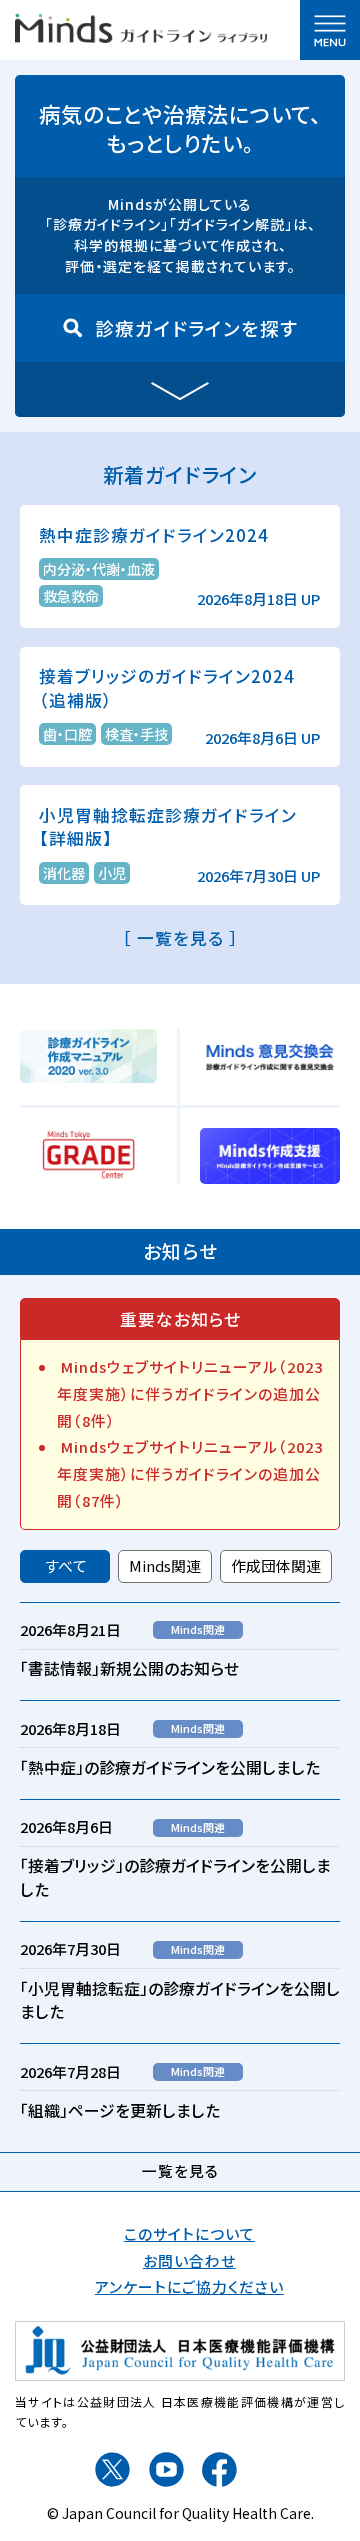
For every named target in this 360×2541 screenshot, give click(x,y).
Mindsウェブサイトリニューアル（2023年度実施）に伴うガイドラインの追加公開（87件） (190, 1473)
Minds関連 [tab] (165, 1565)
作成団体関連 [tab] (276, 1565)
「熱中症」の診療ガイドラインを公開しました (170, 1767)
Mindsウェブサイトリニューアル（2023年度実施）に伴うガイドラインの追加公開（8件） (190, 1393)
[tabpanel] (180, 1872)
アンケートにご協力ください (189, 2286)
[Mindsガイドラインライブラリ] (141, 25)
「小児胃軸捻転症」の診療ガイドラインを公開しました (180, 2000)
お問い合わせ (189, 2260)
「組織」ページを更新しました (120, 2110)
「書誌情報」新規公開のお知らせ (129, 1668)
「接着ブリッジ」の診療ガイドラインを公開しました (175, 1877)
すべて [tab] (65, 1565)
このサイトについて (189, 2233)
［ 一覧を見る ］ (180, 938)
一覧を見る (180, 2170)
